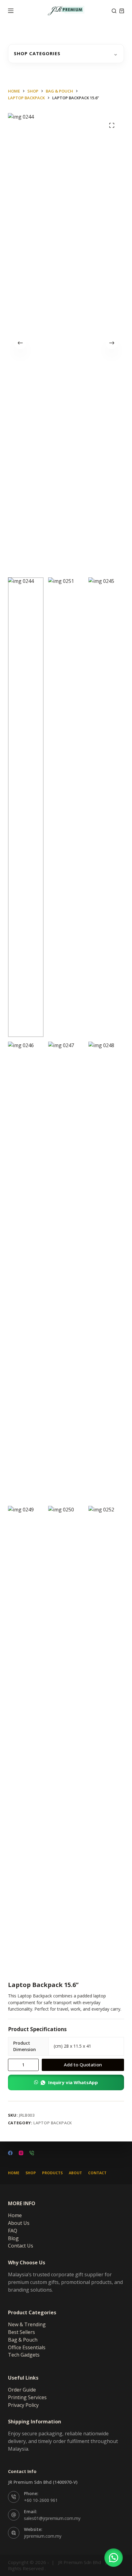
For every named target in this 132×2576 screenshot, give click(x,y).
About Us (19, 2223)
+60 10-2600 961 (41, 2500)
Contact (97, 2173)
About (75, 2173)
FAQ (13, 2231)
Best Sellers (21, 2332)
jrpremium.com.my (43, 2536)
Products (52, 2173)
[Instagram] (21, 2153)
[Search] (114, 11)
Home (14, 2173)
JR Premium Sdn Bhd (80, 2562)
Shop (31, 2173)
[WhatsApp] (32, 2153)
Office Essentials (27, 2347)
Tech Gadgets (24, 2355)
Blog (13, 2238)
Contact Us (21, 2246)
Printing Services (27, 2397)
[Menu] (11, 11)
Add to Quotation (83, 2065)
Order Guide (22, 2390)
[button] (66, 2082)
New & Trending (27, 2324)
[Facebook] (10, 2153)
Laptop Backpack (53, 2123)
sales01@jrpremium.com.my (52, 2518)
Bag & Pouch (23, 2340)
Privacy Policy (23, 2405)
